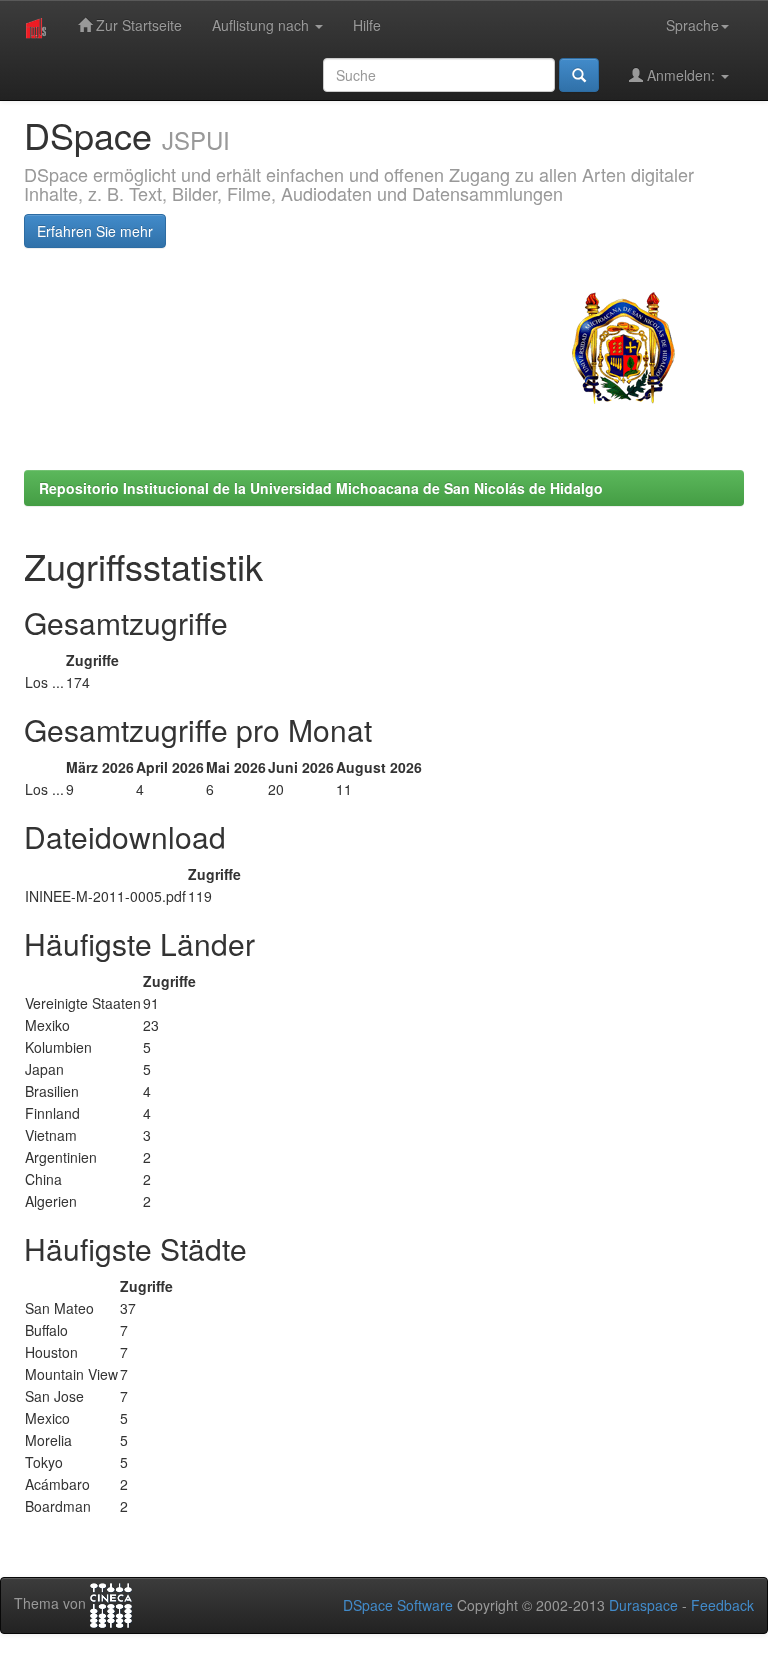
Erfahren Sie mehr (95, 231)
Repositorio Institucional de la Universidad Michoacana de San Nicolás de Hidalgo (321, 488)
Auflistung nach (262, 25)
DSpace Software (398, 1605)
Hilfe (367, 25)
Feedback (722, 1605)
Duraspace (643, 1605)
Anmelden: (681, 75)
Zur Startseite (137, 25)
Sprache (692, 25)
